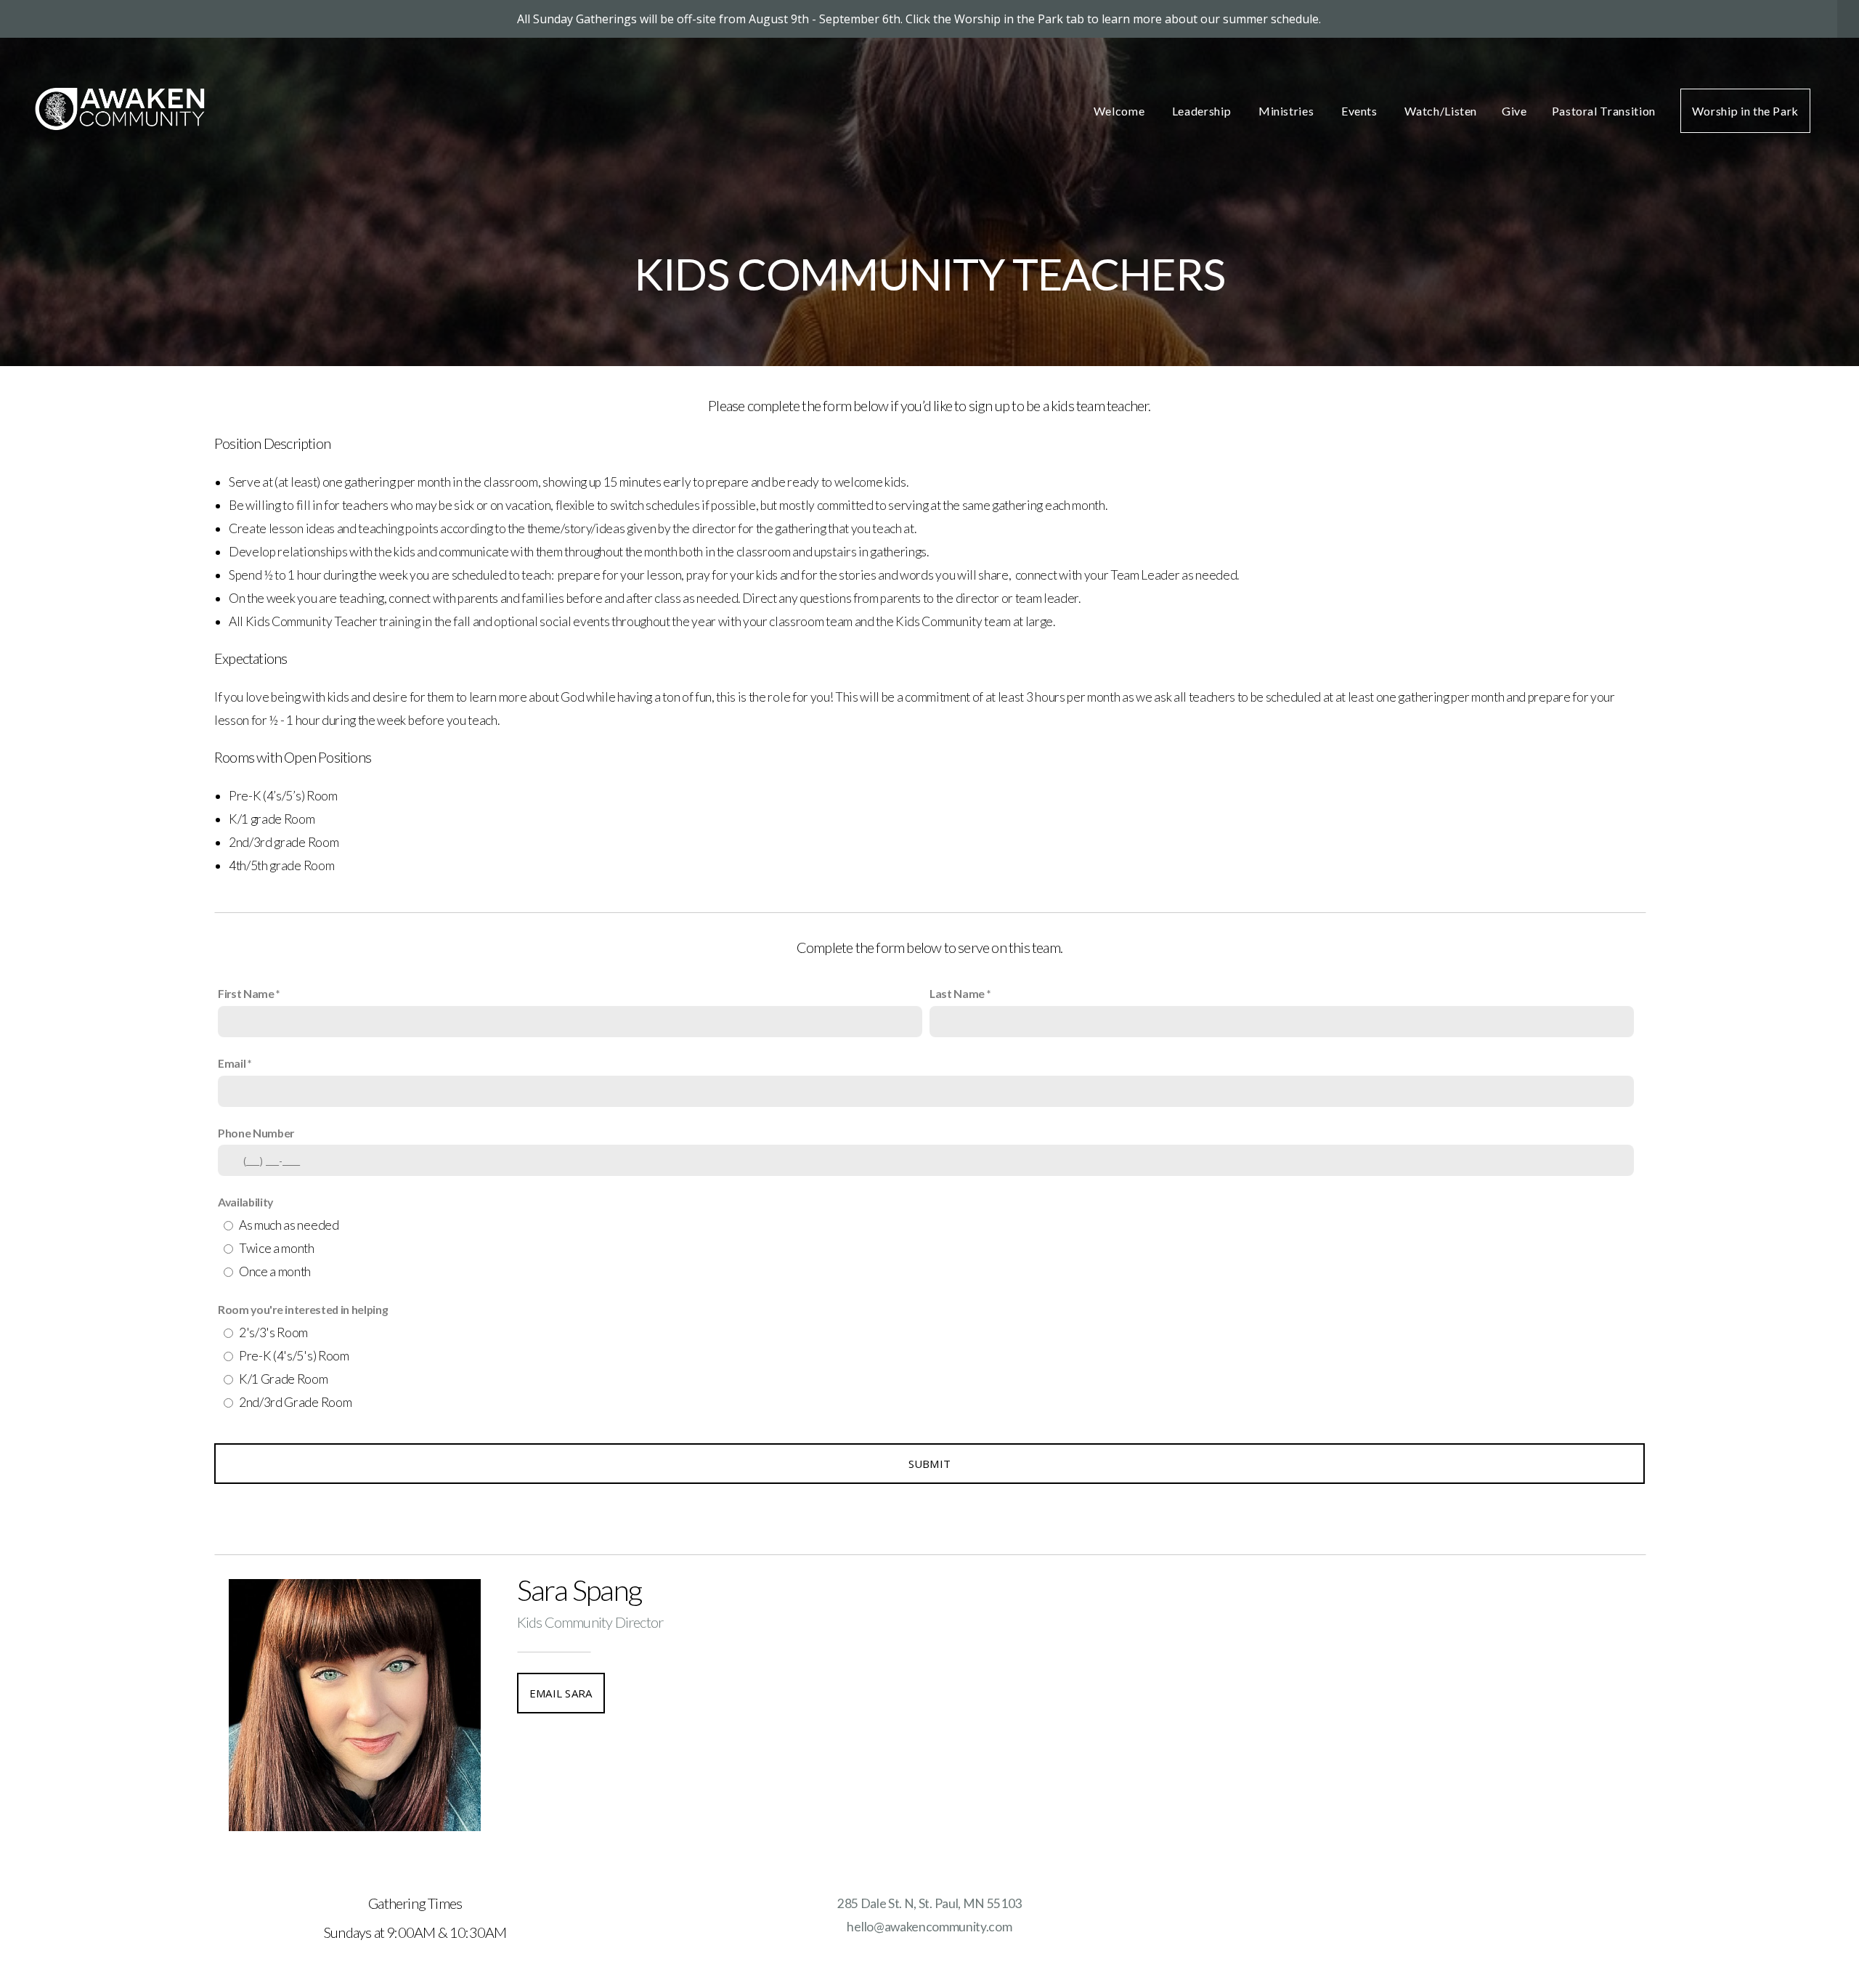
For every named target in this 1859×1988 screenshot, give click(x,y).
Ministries (1288, 111)
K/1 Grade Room (284, 1379)
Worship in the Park (1745, 111)
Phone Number (256, 1133)
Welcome (1120, 111)
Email (232, 1063)
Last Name (957, 993)
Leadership (1203, 111)
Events (1360, 111)
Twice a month (277, 1248)
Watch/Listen (1441, 111)
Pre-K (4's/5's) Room (294, 1356)
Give (1514, 111)
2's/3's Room (273, 1332)
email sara (561, 1693)
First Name (246, 993)
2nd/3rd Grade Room (295, 1402)
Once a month (275, 1271)
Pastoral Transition (1604, 111)
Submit (930, 1464)
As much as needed (289, 1225)
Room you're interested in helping (303, 1309)
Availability (245, 1202)
